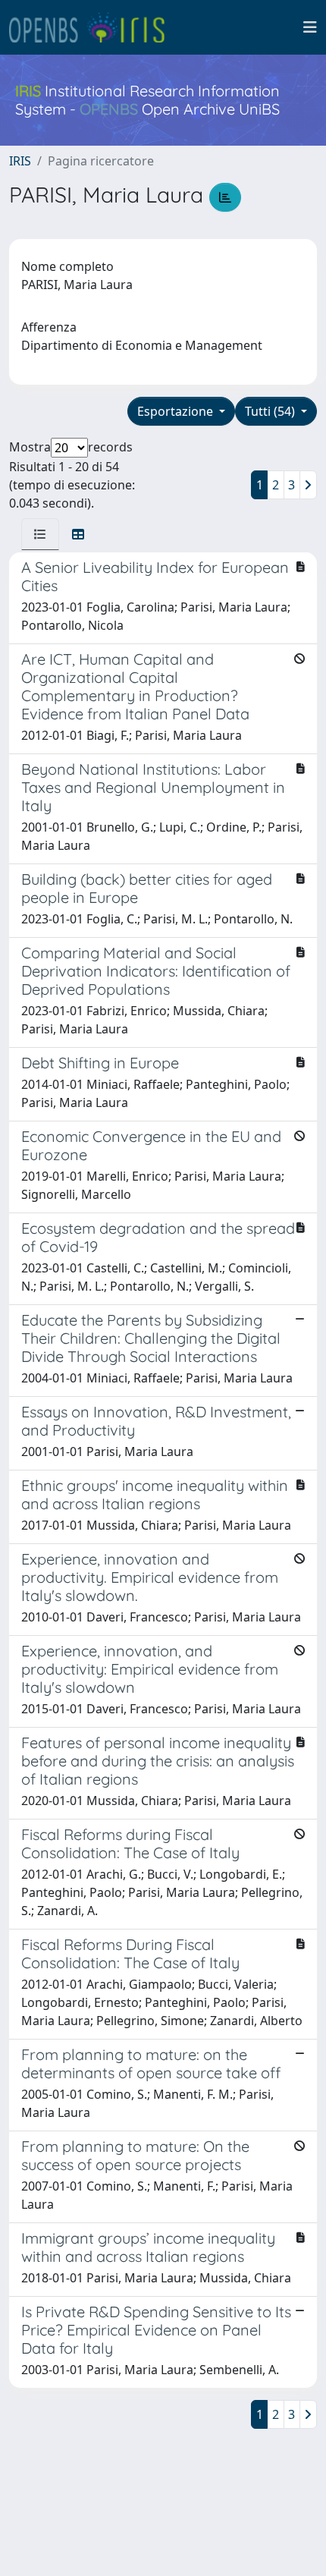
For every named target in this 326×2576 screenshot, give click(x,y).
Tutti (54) (271, 411)
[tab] (40, 534)
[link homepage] (93, 27)
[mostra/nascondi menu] (310, 27)
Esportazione (177, 411)
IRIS (20, 161)
